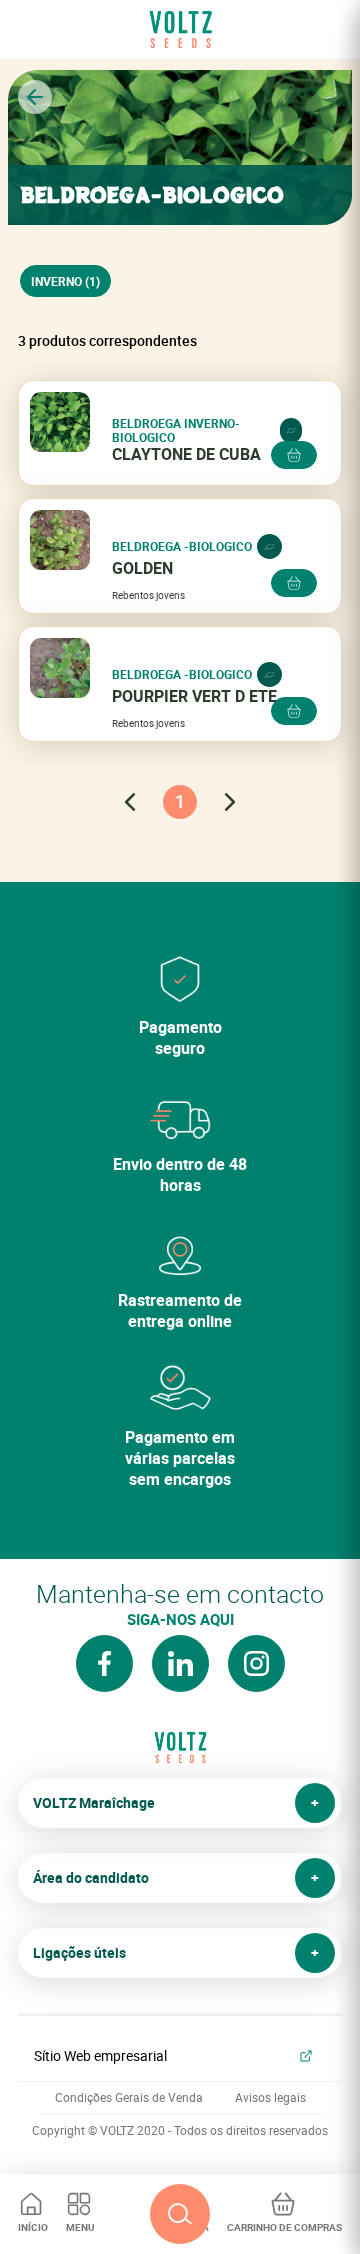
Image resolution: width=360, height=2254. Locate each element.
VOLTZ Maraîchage (94, 1802)
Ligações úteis (79, 1952)
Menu (80, 2227)
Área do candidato (91, 1877)
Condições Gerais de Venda (129, 2097)
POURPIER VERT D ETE (194, 696)
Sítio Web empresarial (100, 2055)
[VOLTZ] (180, 1755)
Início (33, 2227)
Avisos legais (270, 2097)
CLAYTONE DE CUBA (186, 454)
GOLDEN (142, 568)
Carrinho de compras (284, 2227)
